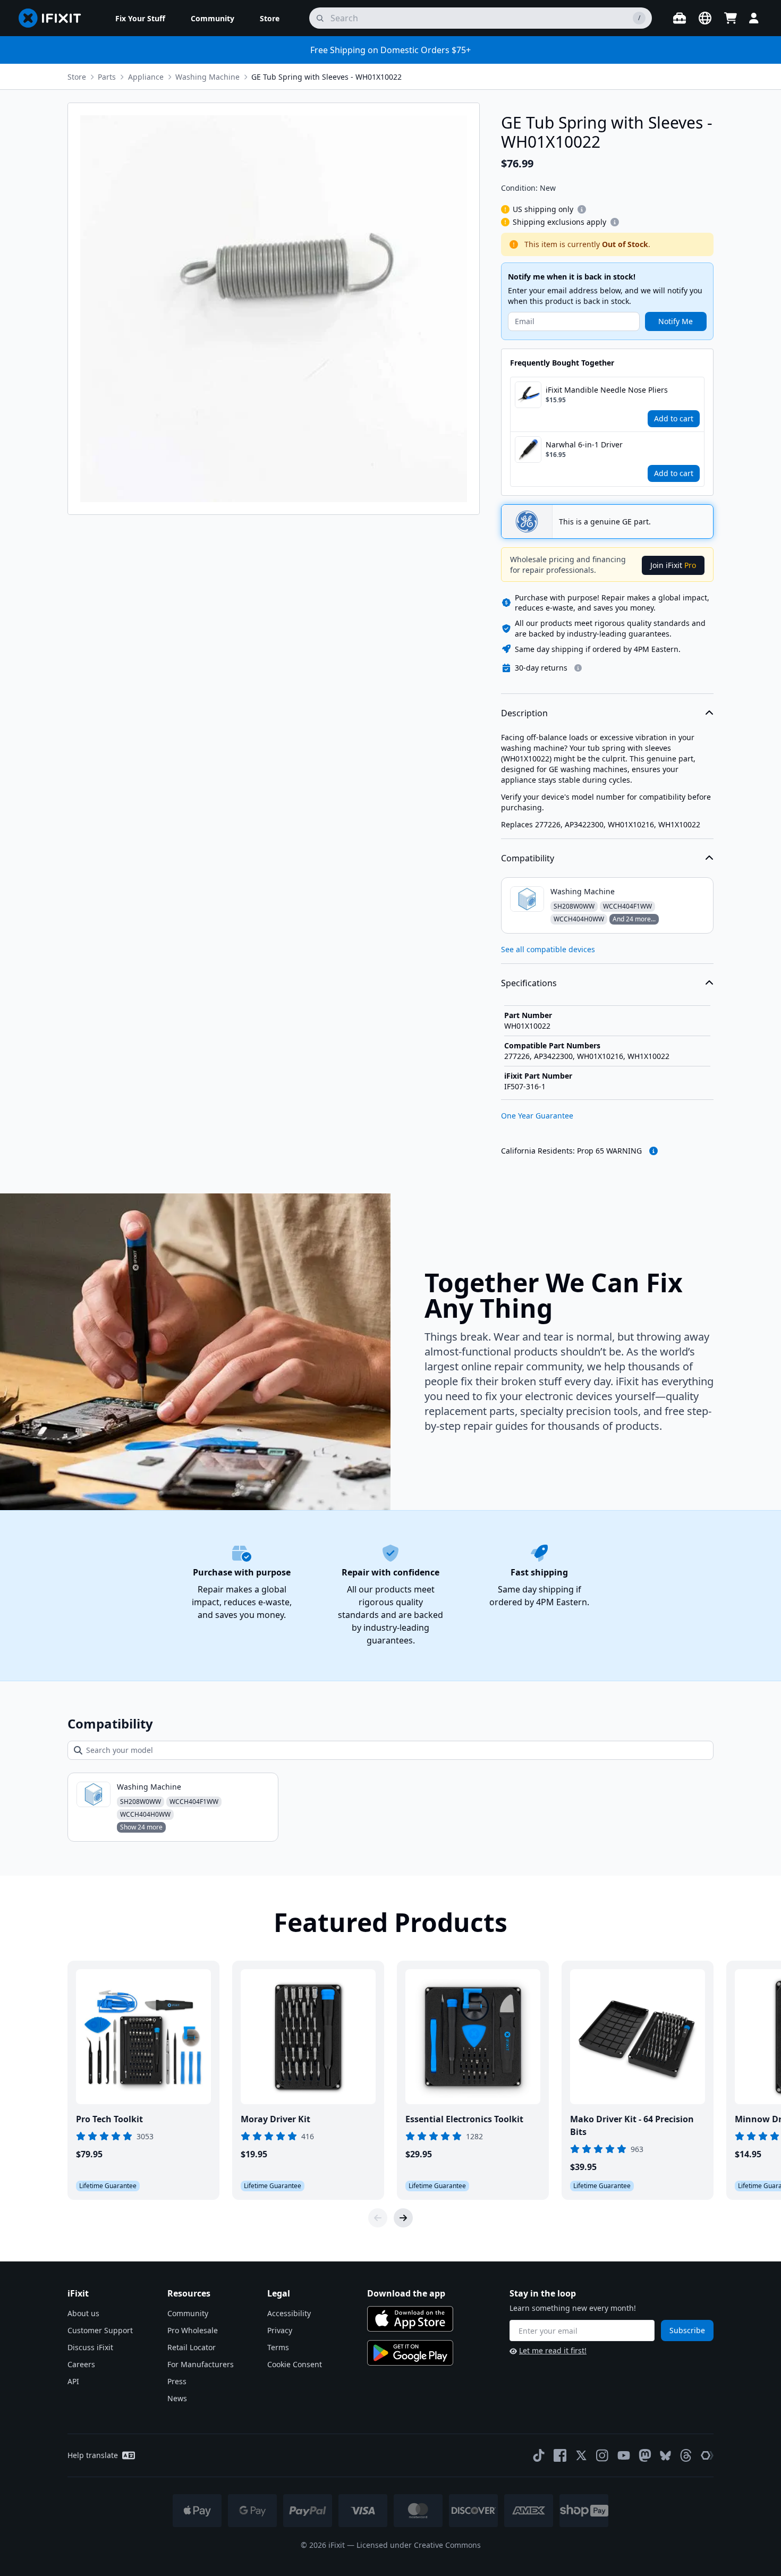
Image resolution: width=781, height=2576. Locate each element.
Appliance (146, 77)
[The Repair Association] (707, 2455)
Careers (81, 2364)
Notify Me (676, 321)
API (73, 2381)
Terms (278, 2347)
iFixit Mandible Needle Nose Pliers (607, 390)
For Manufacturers (201, 2364)
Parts (107, 77)
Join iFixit (673, 565)
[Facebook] (560, 2455)
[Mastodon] (645, 2455)
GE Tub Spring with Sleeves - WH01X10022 (326, 77)
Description (524, 713)
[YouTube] (624, 2455)
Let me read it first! (553, 2350)
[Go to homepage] (54, 18)
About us (83, 2313)
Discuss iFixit (90, 2347)
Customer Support (100, 2330)
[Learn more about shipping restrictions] (582, 209)
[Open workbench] (680, 18)
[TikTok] (539, 2455)
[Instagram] (602, 2455)
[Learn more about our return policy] (578, 668)
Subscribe (687, 2330)
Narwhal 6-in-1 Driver (584, 444)
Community (188, 2313)
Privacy (280, 2330)
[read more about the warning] (653, 1151)
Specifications (529, 983)
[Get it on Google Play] (410, 2353)
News (177, 2398)
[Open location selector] (705, 18)
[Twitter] (581, 2455)
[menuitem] (140, 18)
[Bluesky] (665, 2456)
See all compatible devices (548, 949)
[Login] (754, 18)
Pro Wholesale (193, 2330)
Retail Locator (192, 2347)
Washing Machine (207, 77)
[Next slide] (403, 2218)
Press (177, 2381)
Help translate (93, 2455)
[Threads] (686, 2455)
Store (77, 77)
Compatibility (528, 858)
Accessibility (289, 2313)
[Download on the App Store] (410, 2319)
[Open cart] (731, 18)
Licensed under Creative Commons (419, 2545)
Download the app (406, 2293)
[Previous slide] (378, 2218)
